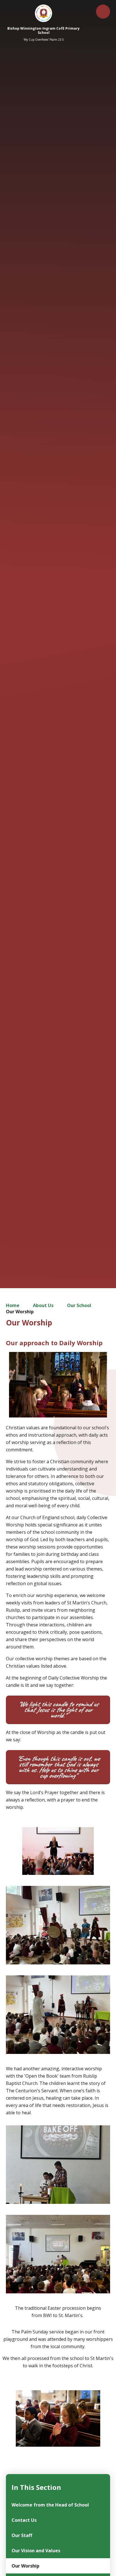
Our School (79, 1305)
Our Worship (20, 1312)
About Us (43, 1305)
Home (13, 1305)
